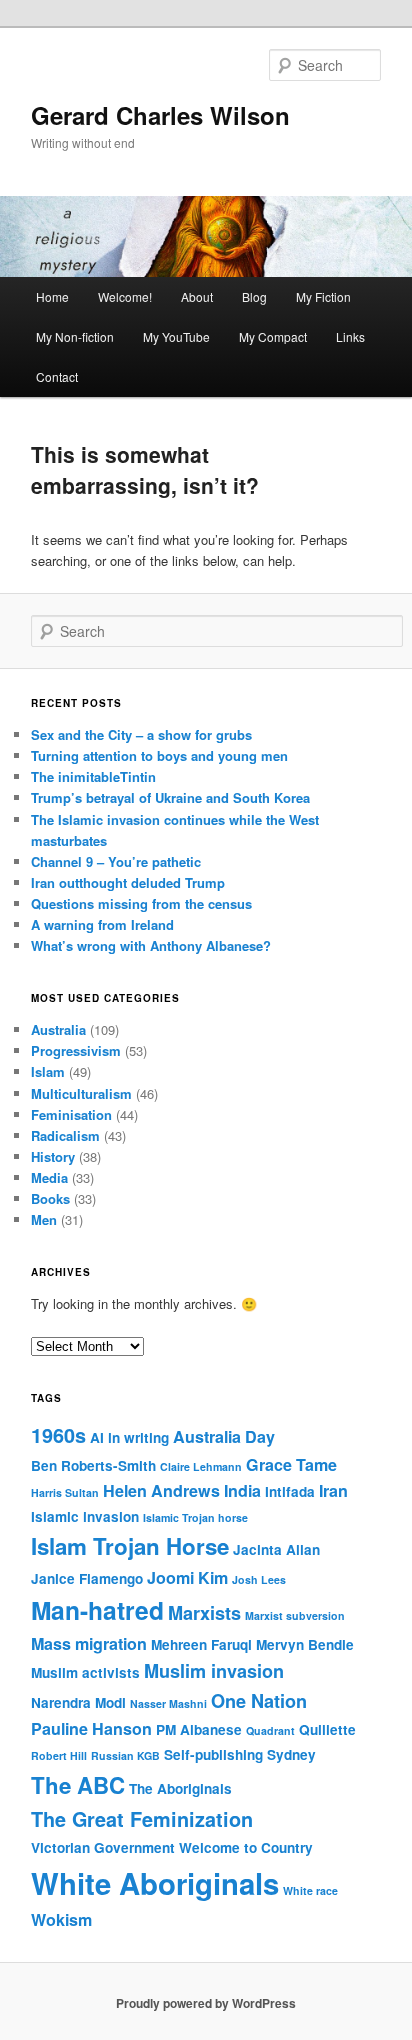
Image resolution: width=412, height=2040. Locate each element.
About (197, 296)
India (242, 1490)
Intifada (290, 1491)
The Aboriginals (180, 1788)
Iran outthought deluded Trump (128, 882)
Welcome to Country (246, 1847)
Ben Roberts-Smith (93, 1465)
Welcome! (125, 296)
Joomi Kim (187, 1577)
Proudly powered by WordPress (206, 2003)
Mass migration (89, 1643)
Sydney (291, 1754)
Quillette (327, 1729)
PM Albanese (199, 1729)
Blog (254, 296)
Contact (57, 376)
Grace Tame (291, 1464)
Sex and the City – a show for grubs (141, 734)
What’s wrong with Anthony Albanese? (151, 945)
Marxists (204, 1613)
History (53, 1156)
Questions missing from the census (141, 903)
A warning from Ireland (102, 924)
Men (44, 1219)
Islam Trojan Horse (130, 1546)
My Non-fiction (75, 336)
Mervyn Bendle (305, 1644)
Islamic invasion (85, 1516)
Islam (48, 1071)
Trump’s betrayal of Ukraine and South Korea (170, 797)
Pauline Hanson (91, 1728)
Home (52, 296)
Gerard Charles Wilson (160, 115)
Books (50, 1198)
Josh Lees (259, 1579)
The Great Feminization (142, 1819)
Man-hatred (97, 1610)
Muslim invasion (214, 1671)
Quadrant (270, 1730)
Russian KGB (125, 1755)
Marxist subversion (295, 1615)
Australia (58, 1029)
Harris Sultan (65, 1492)
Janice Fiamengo (87, 1578)
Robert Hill (59, 1755)
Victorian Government (103, 1847)
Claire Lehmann (201, 1466)
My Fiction (323, 296)
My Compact (273, 336)
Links (350, 336)
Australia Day (224, 1436)
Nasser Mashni (168, 1703)
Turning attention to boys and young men (159, 755)
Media (49, 1177)
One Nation (259, 1701)
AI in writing (129, 1437)
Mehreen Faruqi (201, 1644)
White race (310, 1890)
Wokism (61, 1919)
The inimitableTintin (93, 776)
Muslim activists (85, 1672)
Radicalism (65, 1135)
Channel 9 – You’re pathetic (116, 861)
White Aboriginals (155, 1883)
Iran (333, 1490)
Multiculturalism (81, 1093)
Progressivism (76, 1050)
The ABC (78, 1785)
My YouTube (176, 336)
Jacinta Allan (276, 1549)
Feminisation (71, 1114)
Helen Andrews (161, 1490)
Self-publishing (213, 1754)
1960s (58, 1435)
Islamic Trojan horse (195, 1517)
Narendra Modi (78, 1702)
